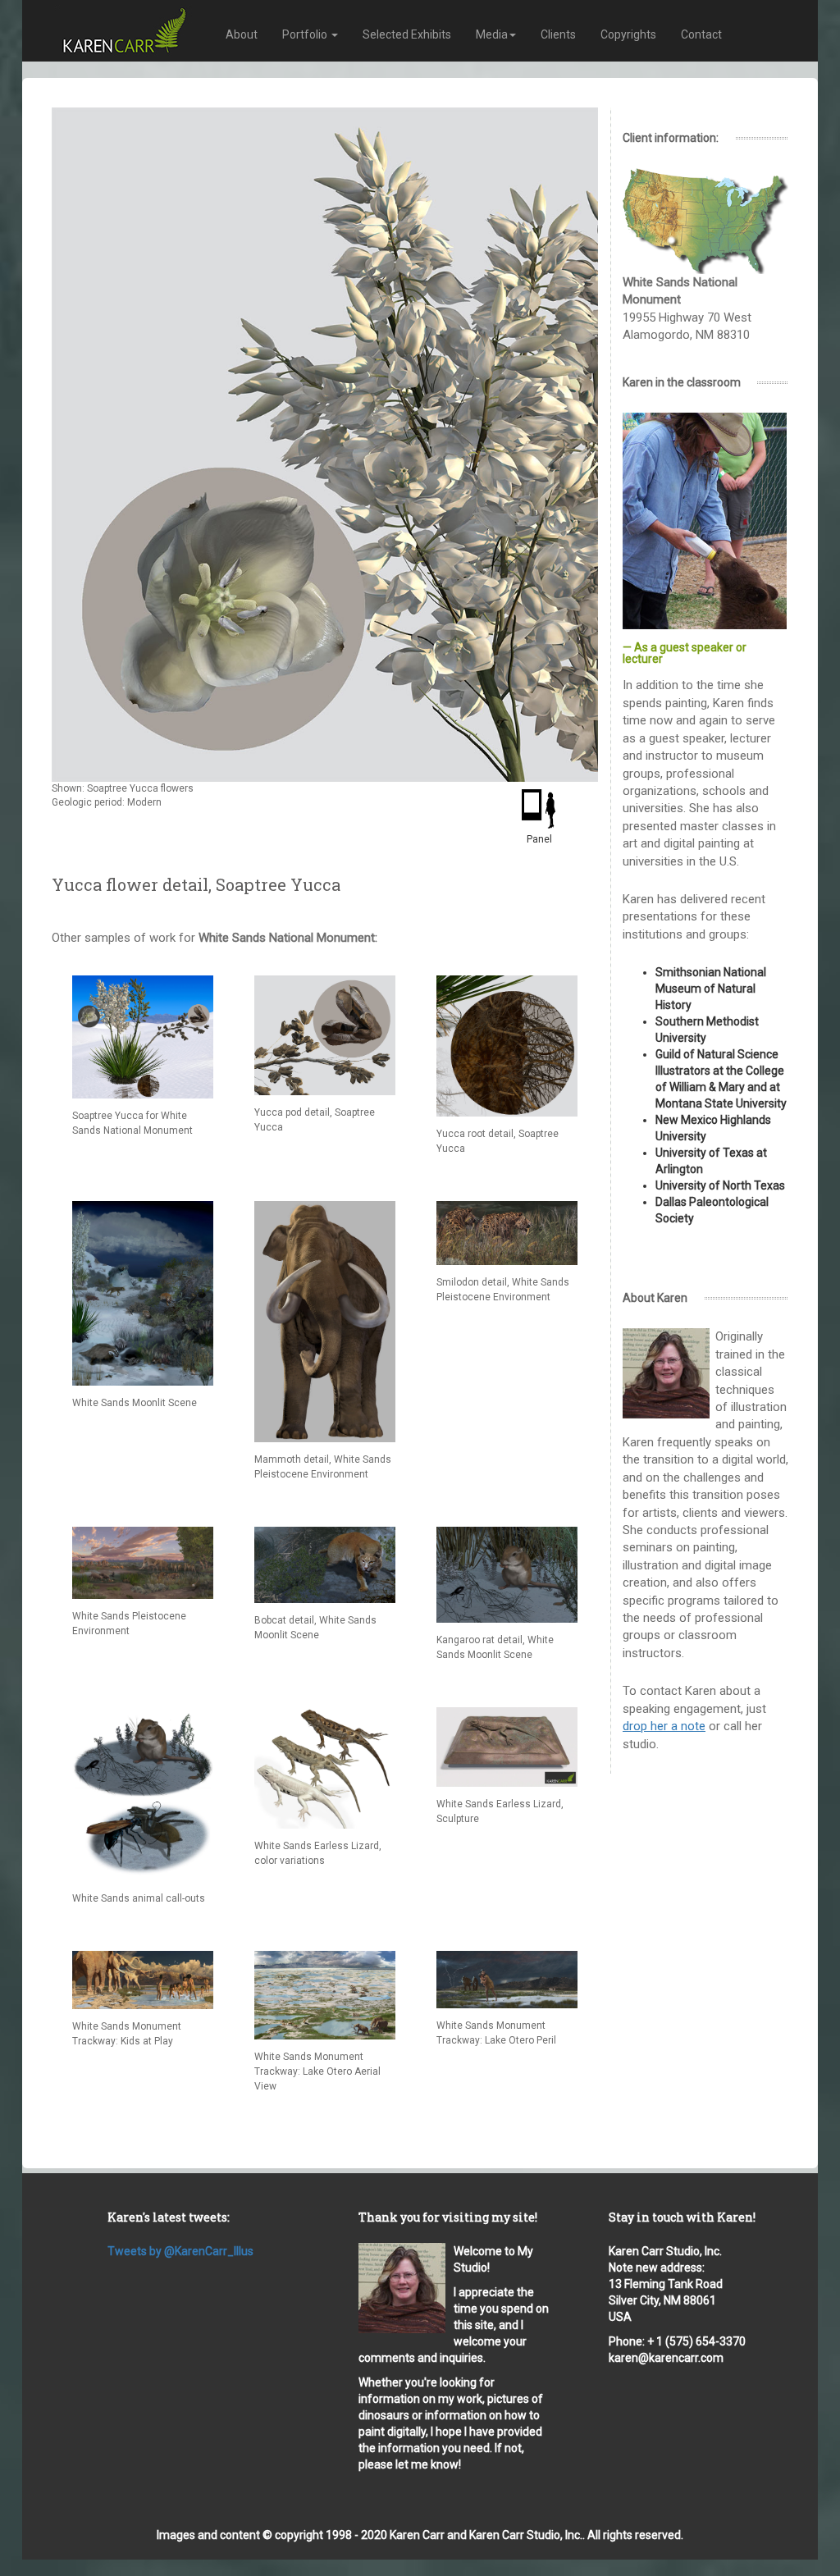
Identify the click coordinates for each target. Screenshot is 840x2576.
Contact (701, 34)
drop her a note (664, 1726)
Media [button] (492, 34)
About (242, 34)
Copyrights (628, 34)
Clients (558, 34)
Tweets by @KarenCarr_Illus (180, 2251)
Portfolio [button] (306, 34)
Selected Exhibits (407, 34)
